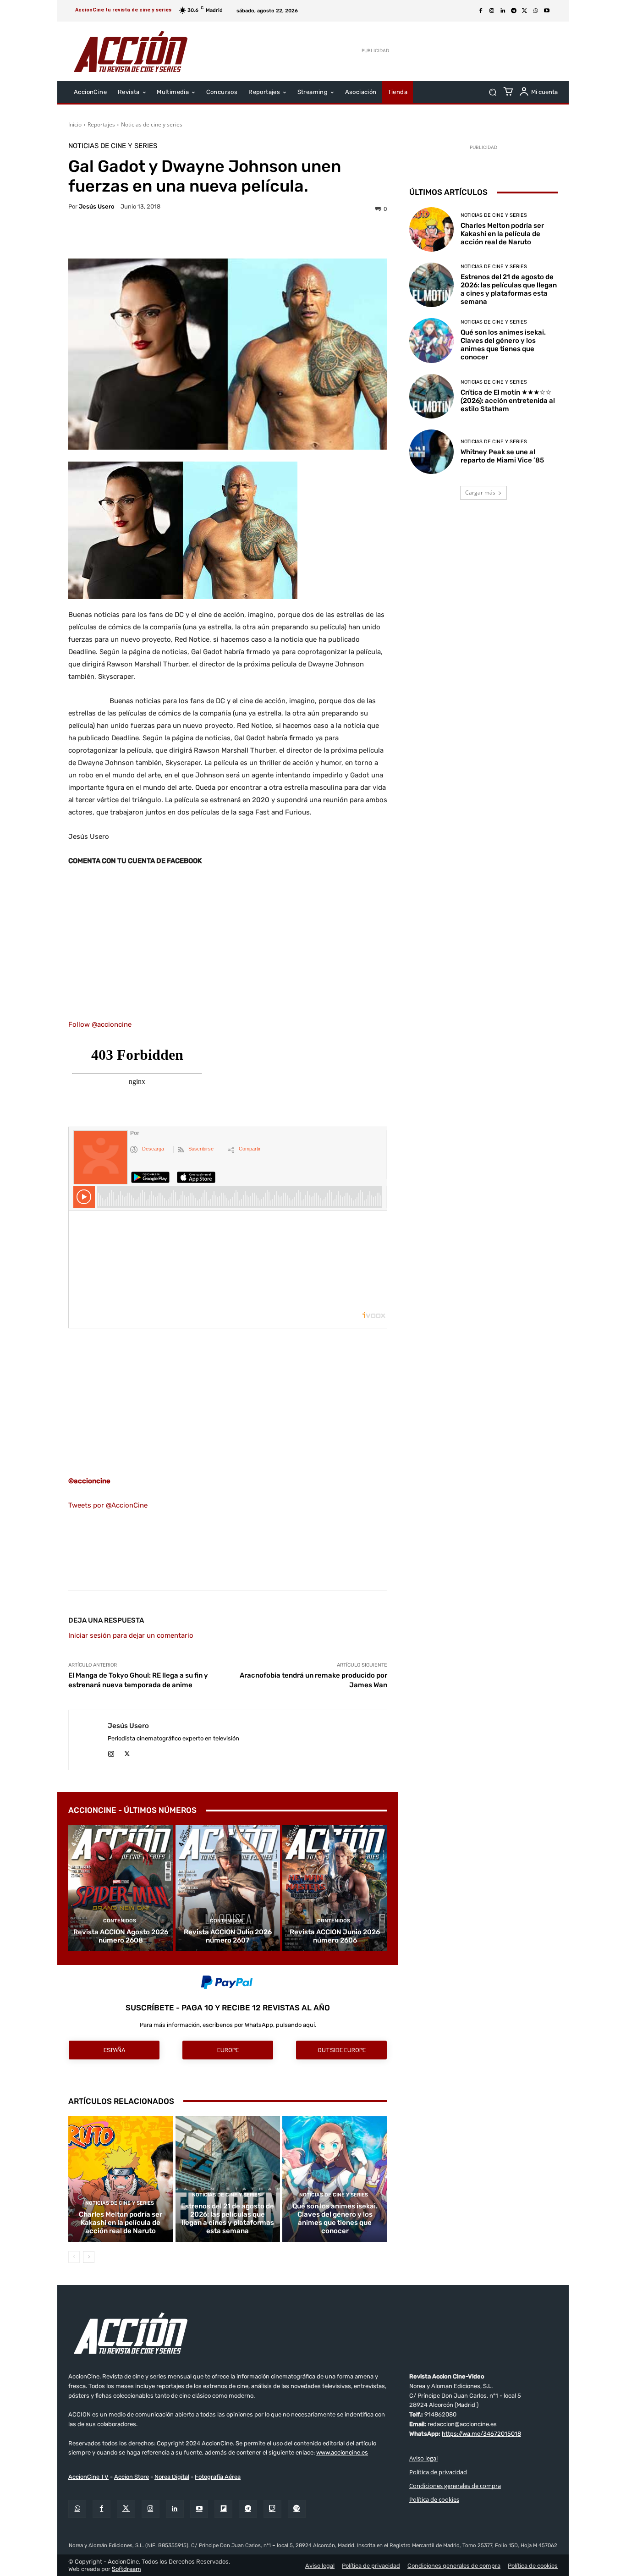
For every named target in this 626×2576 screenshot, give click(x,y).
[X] (525, 11)
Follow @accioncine (100, 1024)
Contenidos (120, 1921)
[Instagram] (492, 11)
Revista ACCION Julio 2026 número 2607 (228, 1936)
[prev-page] (74, 2257)
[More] (308, 236)
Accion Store (132, 2477)
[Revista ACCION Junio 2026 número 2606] (335, 1888)
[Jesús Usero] (88, 1740)
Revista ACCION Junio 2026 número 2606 (335, 1936)
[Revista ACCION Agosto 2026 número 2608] (121, 1888)
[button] (492, 92)
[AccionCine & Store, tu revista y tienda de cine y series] (131, 51)
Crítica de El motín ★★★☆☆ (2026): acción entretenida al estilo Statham (508, 401)
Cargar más (480, 493)
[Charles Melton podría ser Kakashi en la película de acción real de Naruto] (121, 2179)
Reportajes (101, 124)
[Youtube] (547, 11)
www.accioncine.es (342, 2452)
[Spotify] (297, 2509)
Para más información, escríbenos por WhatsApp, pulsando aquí (227, 2025)
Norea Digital (172, 2477)
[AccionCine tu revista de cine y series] (313, 2333)
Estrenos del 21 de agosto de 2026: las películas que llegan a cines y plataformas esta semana (228, 2218)
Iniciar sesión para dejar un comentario (131, 1635)
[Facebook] (481, 11)
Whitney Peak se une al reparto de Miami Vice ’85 (502, 456)
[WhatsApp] (536, 11)
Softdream (126, 2569)
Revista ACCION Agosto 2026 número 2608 (121, 1936)
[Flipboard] (223, 2509)
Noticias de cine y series (152, 124)
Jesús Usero (97, 206)
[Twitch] (272, 2509)
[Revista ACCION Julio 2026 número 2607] (228, 1888)
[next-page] (89, 2257)
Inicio (75, 124)
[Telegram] (514, 11)
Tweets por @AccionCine (108, 1505)
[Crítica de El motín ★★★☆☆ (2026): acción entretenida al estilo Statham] (431, 396)
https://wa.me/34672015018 (481, 2434)
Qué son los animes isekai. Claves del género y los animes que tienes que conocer (335, 2218)
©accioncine (89, 1481)
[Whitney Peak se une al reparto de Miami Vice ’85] (431, 452)
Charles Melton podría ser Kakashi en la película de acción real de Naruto (121, 2223)
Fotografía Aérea (218, 2477)
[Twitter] (126, 2509)
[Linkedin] (503, 11)
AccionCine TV (88, 2477)
